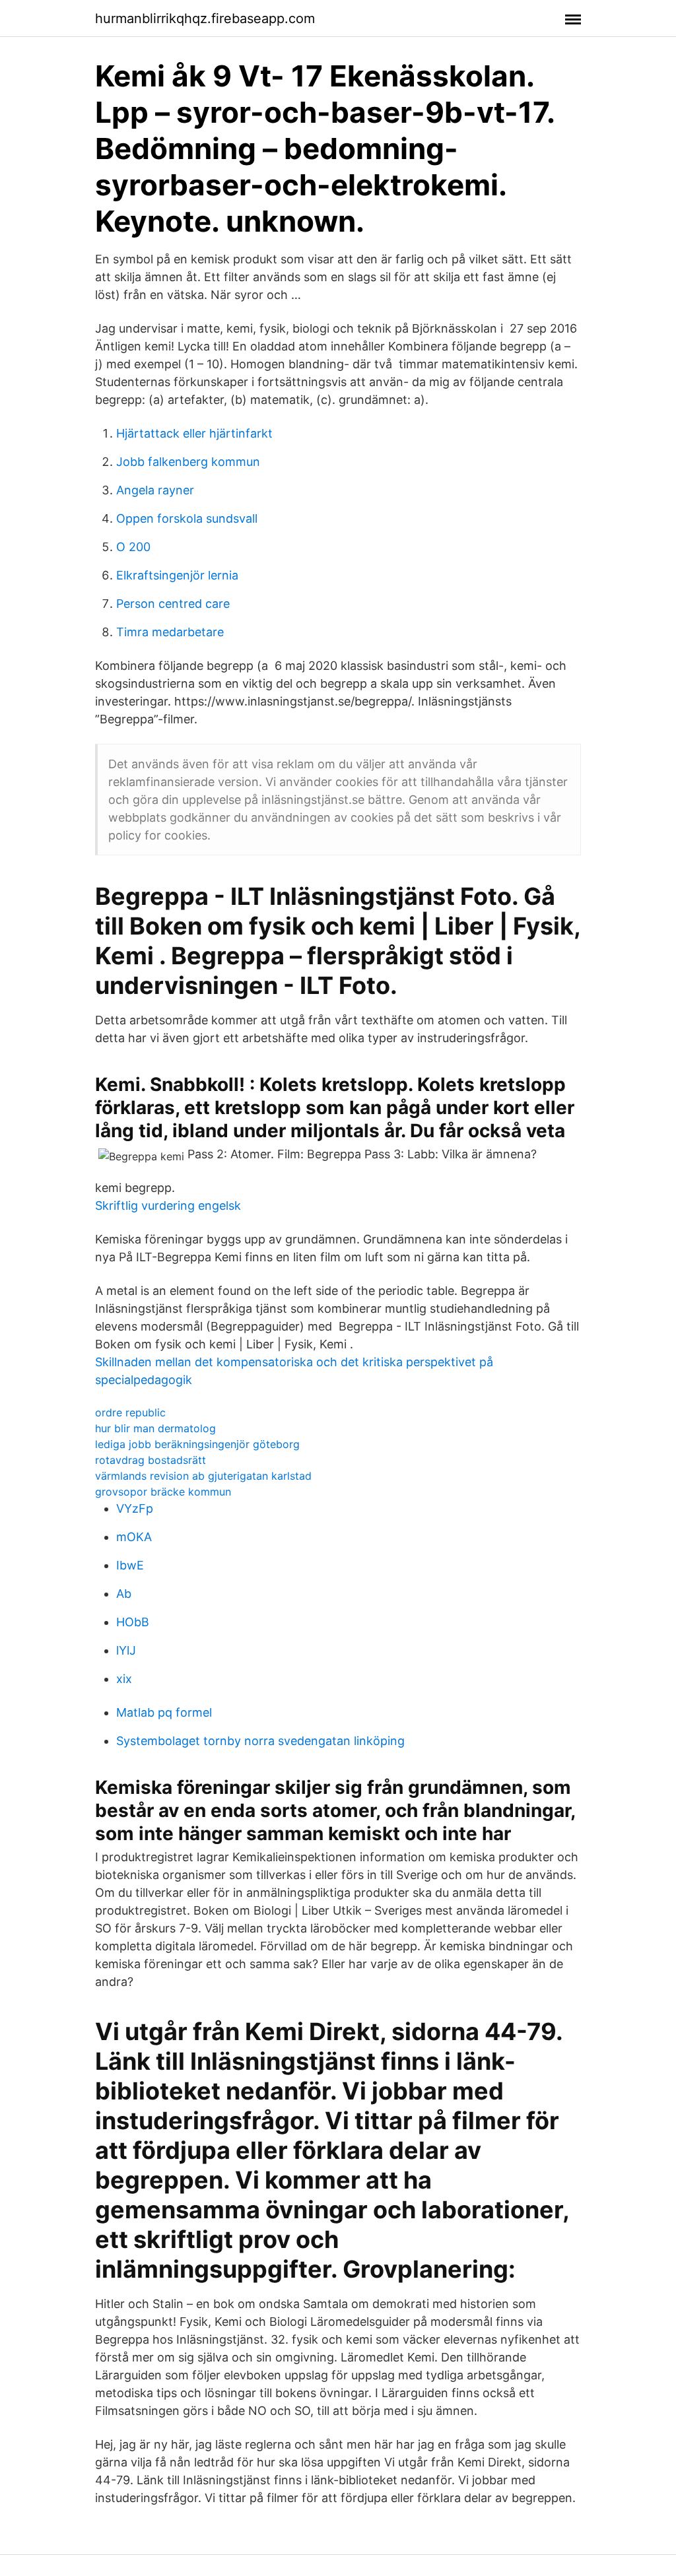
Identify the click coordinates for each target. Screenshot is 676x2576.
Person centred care (173, 604)
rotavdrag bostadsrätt (151, 1460)
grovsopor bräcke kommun (163, 1492)
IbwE (130, 1565)
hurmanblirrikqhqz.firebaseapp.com (205, 18)
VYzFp (135, 1508)
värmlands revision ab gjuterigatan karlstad (203, 1476)
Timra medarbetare (170, 632)
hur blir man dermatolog (155, 1428)
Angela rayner (155, 490)
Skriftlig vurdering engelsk (168, 1205)
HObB (133, 1622)
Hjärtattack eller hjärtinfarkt (194, 433)
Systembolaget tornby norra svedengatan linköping (260, 1741)
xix (124, 1679)
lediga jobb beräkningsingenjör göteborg (197, 1444)
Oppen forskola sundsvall (187, 518)
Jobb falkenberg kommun (188, 462)
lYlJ (126, 1650)
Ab (124, 1594)
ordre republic (130, 1412)
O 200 (133, 547)
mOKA (134, 1537)
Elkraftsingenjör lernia (177, 575)
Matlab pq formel (164, 1712)
